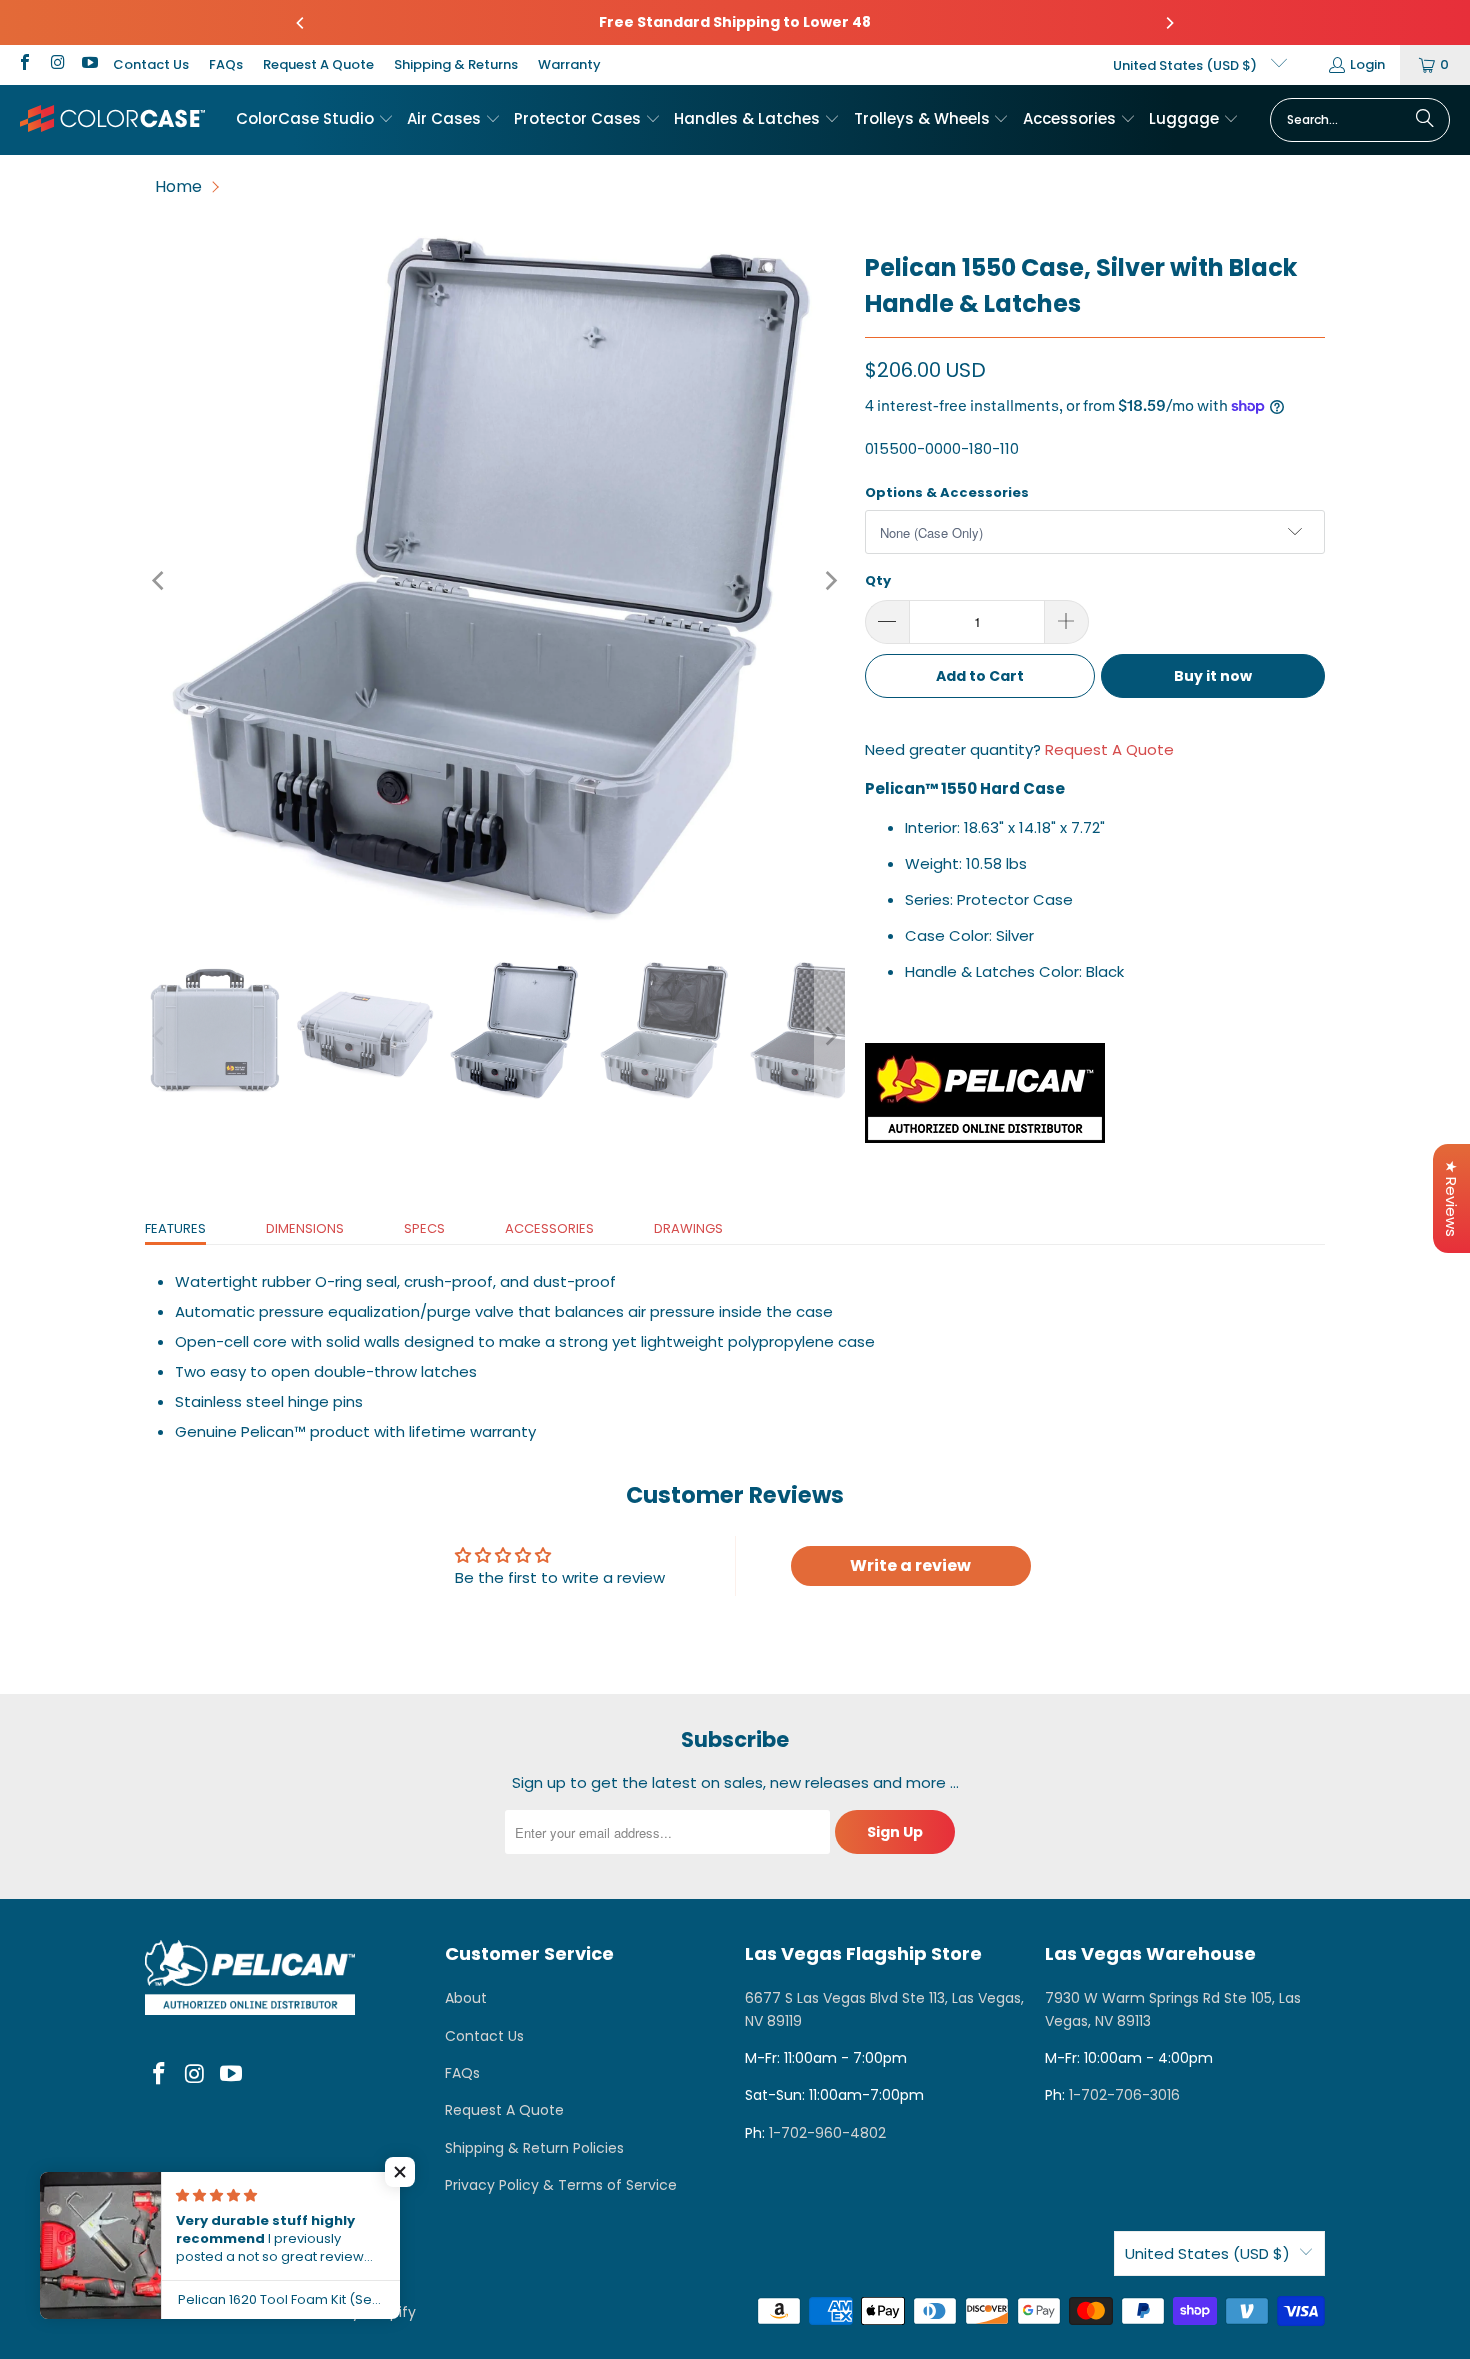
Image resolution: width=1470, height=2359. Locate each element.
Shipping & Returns (456, 64)
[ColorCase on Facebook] (24, 64)
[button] (315, 120)
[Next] (1169, 23)
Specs (424, 1228)
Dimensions (305, 1228)
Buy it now (1213, 676)
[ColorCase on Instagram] (56, 64)
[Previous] (301, 23)
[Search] (1425, 120)
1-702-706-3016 (1124, 2095)
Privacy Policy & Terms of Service (561, 2185)
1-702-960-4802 (827, 2133)
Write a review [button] (910, 1565)
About (466, 1998)
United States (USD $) (1186, 65)
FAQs (226, 64)
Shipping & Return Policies (534, 2148)
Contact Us (151, 64)
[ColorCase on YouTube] (89, 64)
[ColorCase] (112, 119)
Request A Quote (318, 64)
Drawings (688, 1228)
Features (175, 1228)
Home (178, 186)
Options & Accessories (947, 492)
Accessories (549, 1228)
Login (1367, 64)
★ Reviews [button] (1451, 1198)
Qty (878, 580)
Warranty (569, 64)
